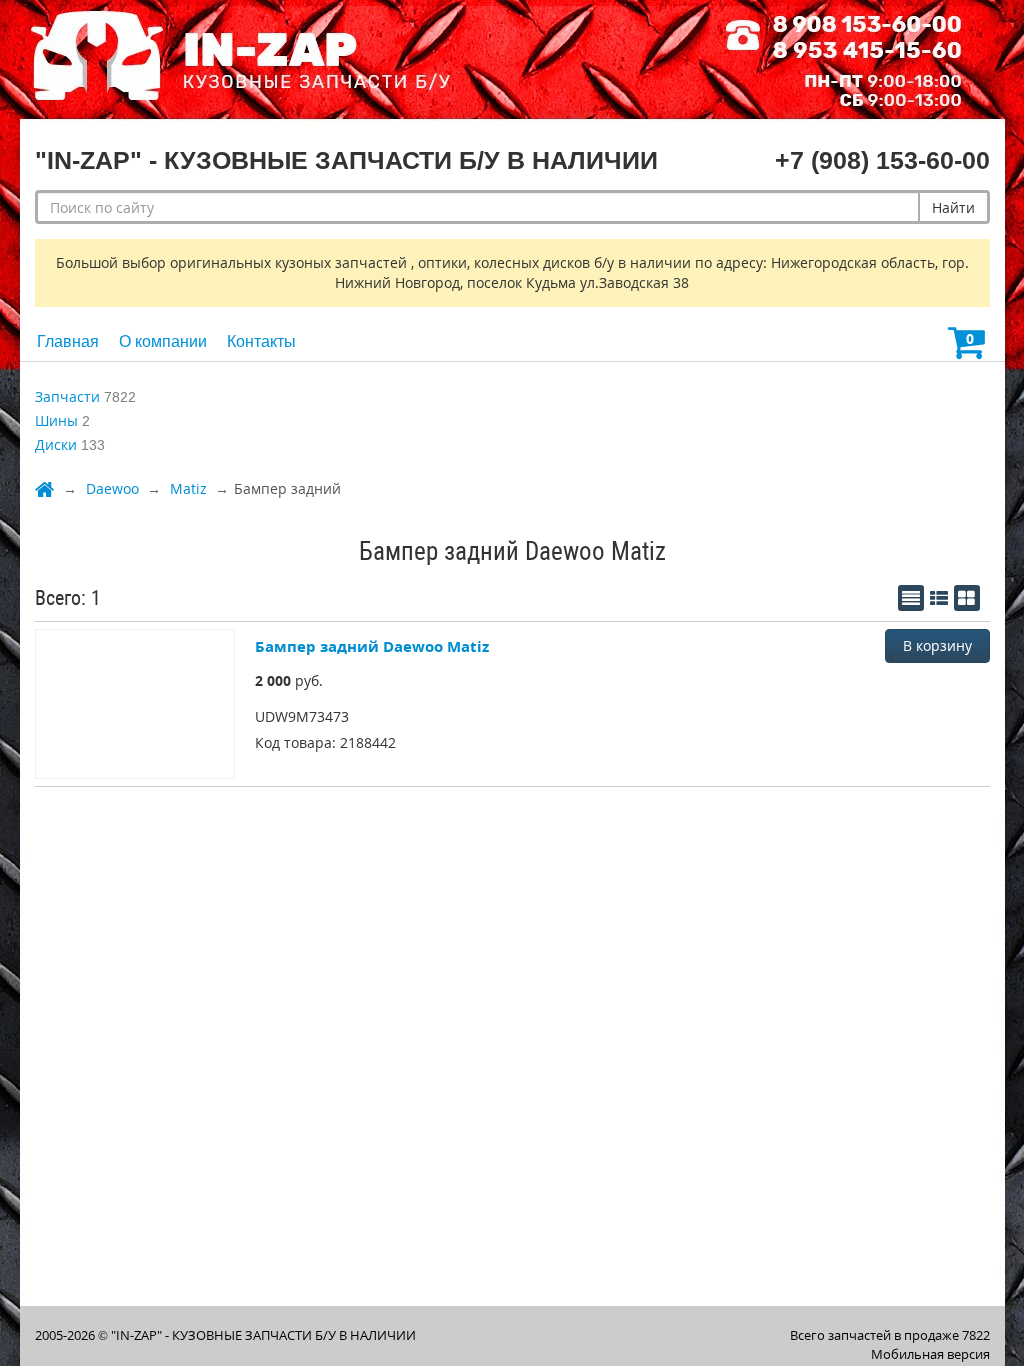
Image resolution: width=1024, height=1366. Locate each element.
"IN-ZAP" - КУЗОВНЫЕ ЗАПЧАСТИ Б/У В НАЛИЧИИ (263, 1335)
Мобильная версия (930, 1354)
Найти (953, 207)
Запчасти (67, 396)
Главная (68, 341)
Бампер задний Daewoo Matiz (372, 646)
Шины (56, 420)
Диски (56, 444)
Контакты (261, 341)
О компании (163, 341)
